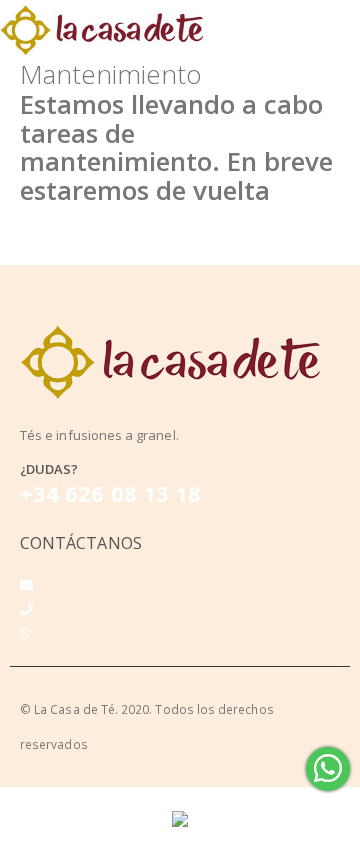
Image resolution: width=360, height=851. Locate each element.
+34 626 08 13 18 (110, 493)
